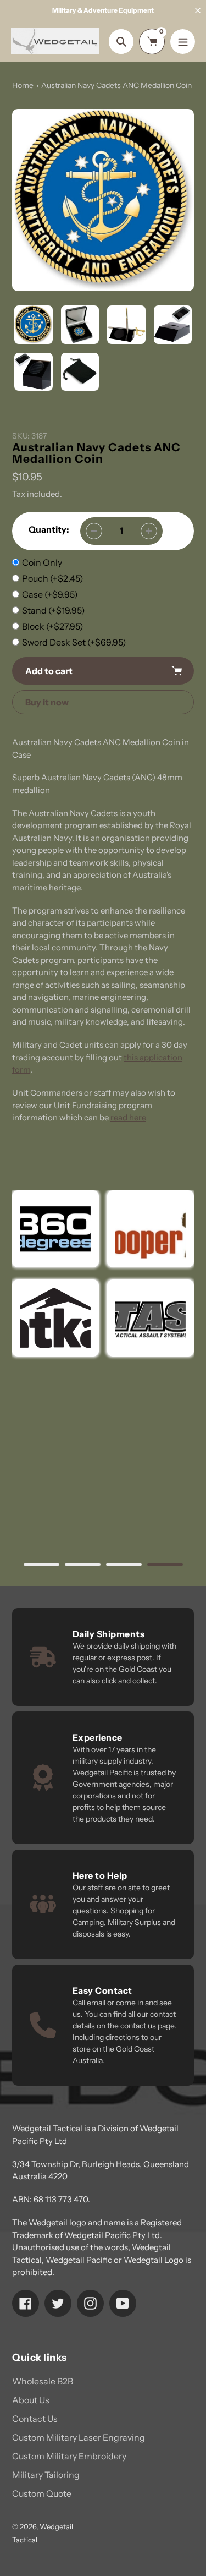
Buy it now (47, 702)
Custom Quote (42, 2493)
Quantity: (49, 529)
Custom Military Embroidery (69, 2456)
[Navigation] (183, 42)
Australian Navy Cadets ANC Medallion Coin (116, 85)
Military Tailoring (46, 2475)
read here (128, 1117)
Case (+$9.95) (50, 594)
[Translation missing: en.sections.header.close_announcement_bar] (198, 10)
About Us (31, 2400)
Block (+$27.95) (53, 626)
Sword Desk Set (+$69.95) (74, 642)
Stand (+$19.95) (54, 610)
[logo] (151, 1229)
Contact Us (35, 2419)
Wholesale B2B (43, 2381)
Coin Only (42, 562)
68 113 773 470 (61, 2199)
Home (23, 85)
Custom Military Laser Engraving (79, 2437)
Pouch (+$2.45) (53, 578)
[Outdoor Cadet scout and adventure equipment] (55, 1229)
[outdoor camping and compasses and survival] (55, 1318)
